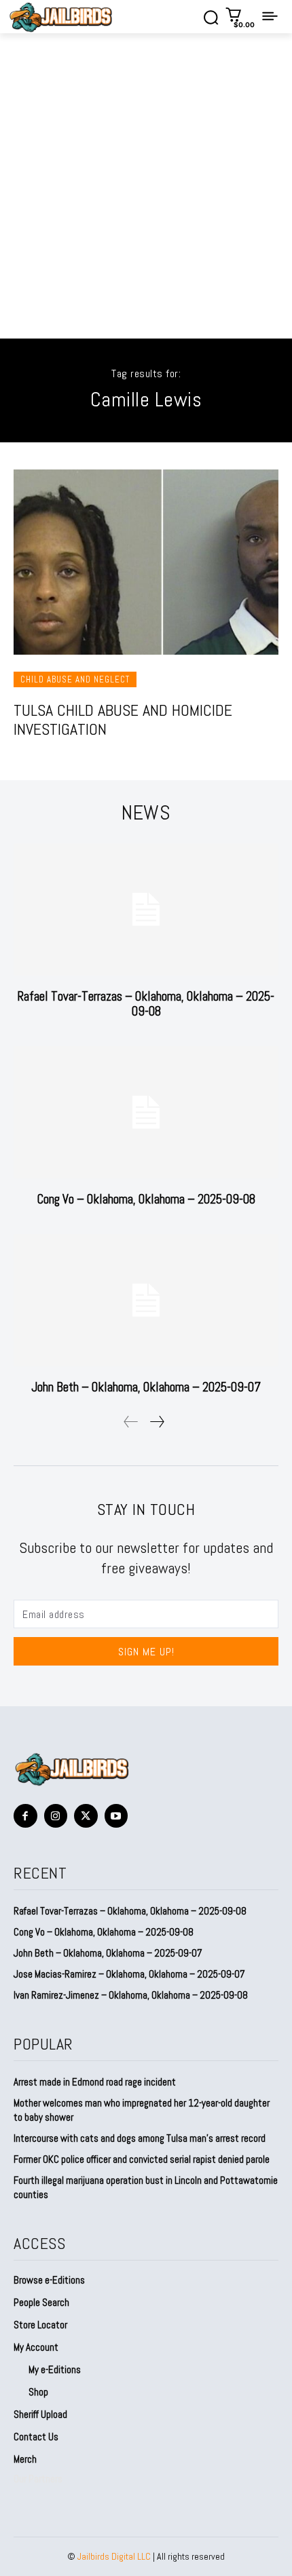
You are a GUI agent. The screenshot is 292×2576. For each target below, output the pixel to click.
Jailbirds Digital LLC (114, 2556)
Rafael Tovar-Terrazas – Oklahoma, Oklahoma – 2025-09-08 (146, 1004)
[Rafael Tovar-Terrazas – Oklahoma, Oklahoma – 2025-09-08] (146, 909)
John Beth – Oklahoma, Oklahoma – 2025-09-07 (146, 1387)
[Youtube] (116, 1816)
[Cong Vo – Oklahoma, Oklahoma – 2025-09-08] (146, 1112)
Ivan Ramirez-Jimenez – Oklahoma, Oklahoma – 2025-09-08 (131, 1995)
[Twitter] (86, 1816)
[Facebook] (25, 1816)
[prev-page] (131, 1422)
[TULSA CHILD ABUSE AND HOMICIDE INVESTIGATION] (146, 562)
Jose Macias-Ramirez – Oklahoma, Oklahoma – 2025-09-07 (129, 1974)
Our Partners (38, 2479)
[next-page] (157, 1422)
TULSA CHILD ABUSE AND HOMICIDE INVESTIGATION (123, 720)
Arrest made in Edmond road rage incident (95, 2082)
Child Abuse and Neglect (75, 679)
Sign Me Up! (146, 1652)
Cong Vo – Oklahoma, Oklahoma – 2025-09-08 (146, 1199)
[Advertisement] (146, 186)
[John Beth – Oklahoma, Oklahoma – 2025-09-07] (146, 1300)
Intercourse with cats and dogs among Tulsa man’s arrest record (140, 2138)
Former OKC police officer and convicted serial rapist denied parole (142, 2159)
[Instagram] (56, 1816)
